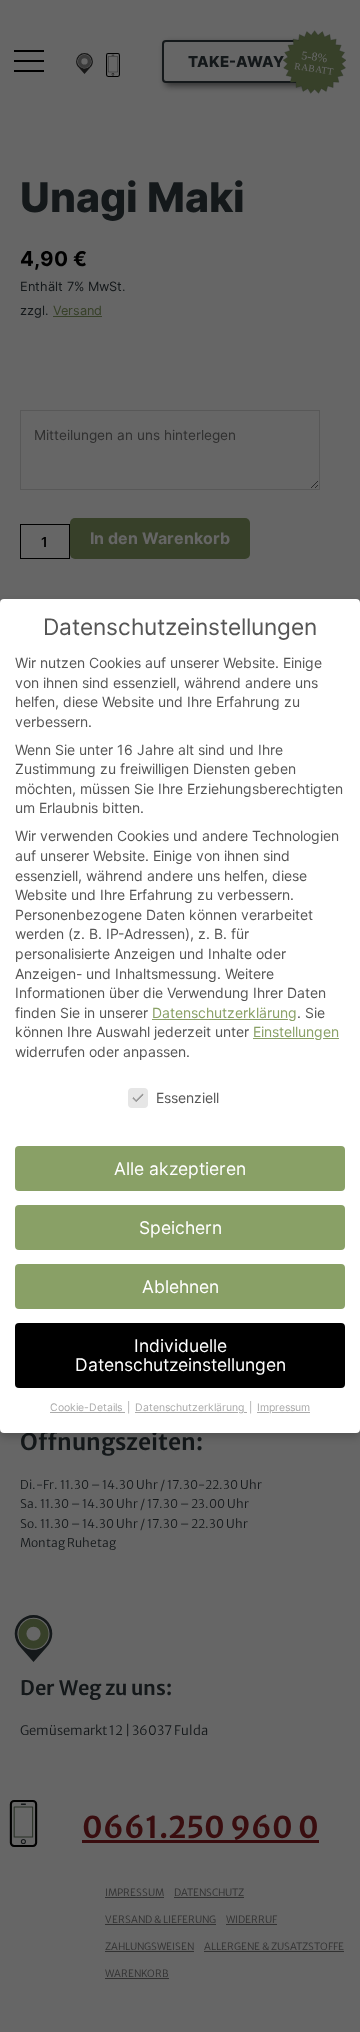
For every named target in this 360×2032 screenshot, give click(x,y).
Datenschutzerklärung (224, 1012)
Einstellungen (296, 1031)
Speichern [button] (180, 1227)
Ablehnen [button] (180, 1286)
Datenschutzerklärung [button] (191, 1407)
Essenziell (187, 1097)
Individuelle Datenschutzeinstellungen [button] (180, 1355)
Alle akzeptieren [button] (180, 1168)
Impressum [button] (283, 1407)
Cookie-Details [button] (87, 1407)
